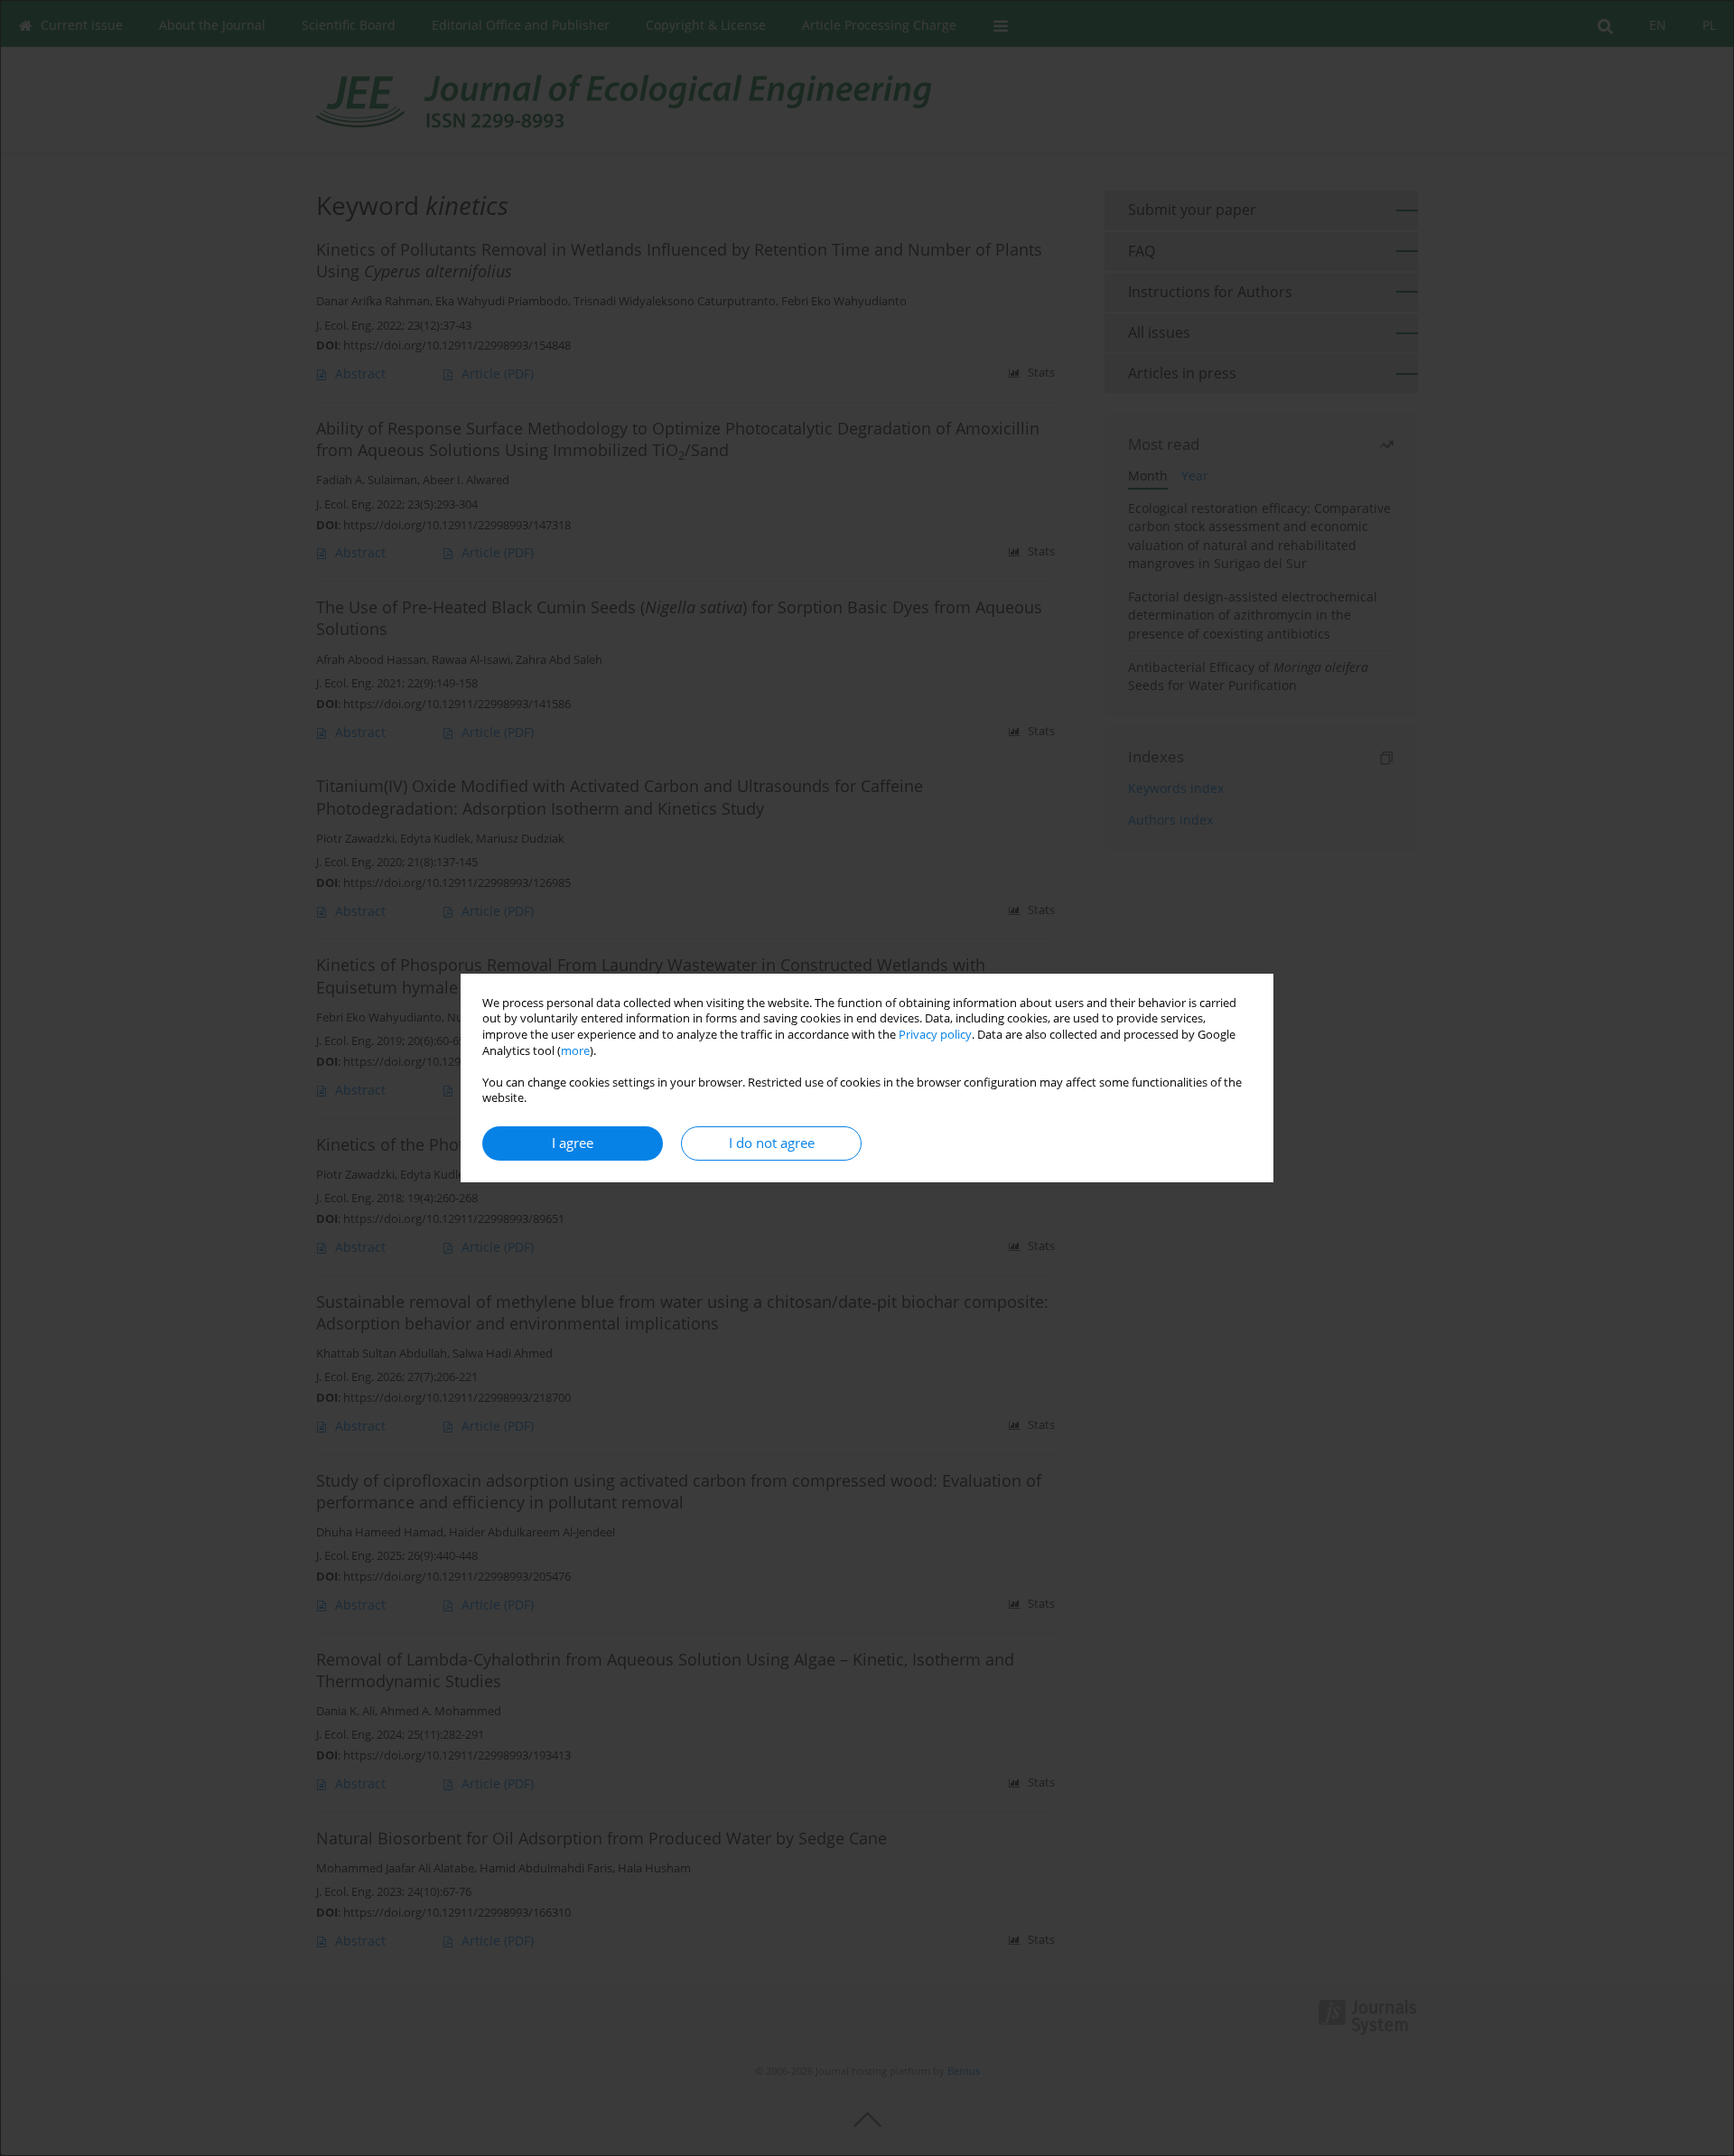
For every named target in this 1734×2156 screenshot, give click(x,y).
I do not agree (772, 1143)
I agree (573, 1143)
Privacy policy (935, 1035)
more (575, 1051)
